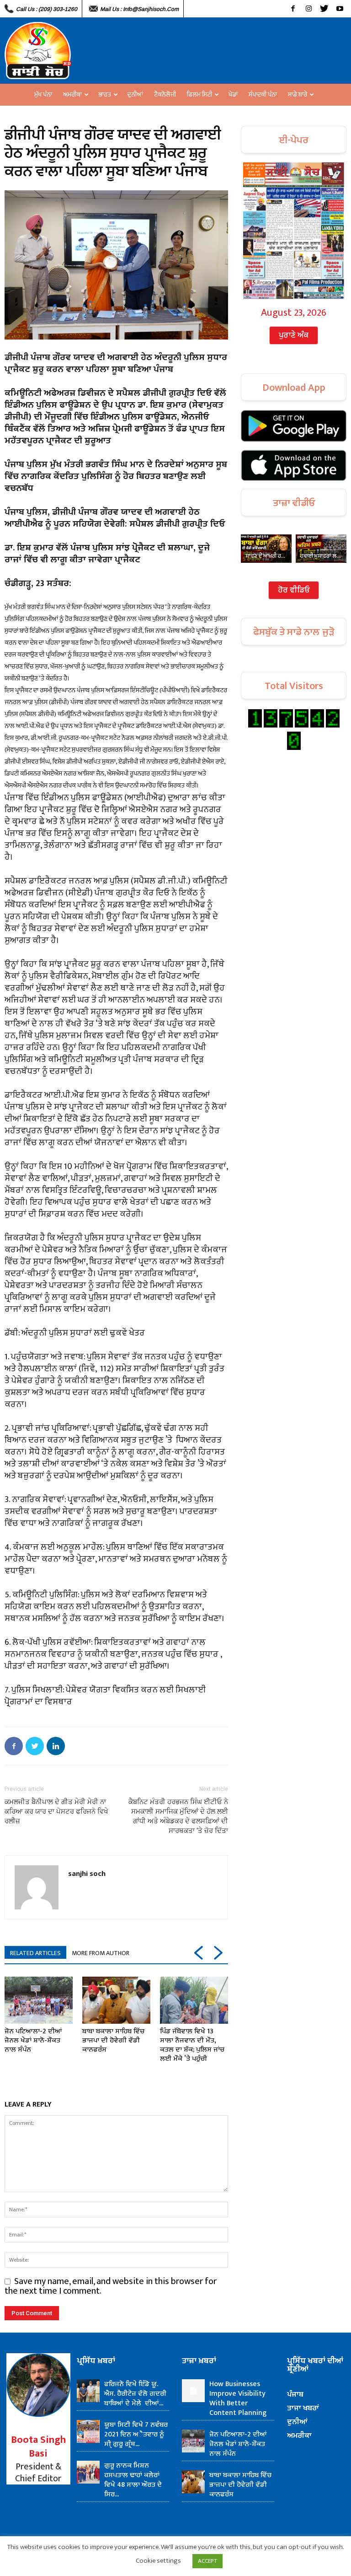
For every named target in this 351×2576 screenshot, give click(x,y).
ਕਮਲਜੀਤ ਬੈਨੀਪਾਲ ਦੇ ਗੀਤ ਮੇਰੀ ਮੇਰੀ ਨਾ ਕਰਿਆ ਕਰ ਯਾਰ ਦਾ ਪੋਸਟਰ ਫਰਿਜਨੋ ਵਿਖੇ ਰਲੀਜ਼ (56, 1811)
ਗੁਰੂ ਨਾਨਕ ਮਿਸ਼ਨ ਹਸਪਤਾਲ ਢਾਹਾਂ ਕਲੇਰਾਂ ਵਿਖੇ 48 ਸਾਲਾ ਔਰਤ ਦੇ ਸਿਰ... (133, 2480)
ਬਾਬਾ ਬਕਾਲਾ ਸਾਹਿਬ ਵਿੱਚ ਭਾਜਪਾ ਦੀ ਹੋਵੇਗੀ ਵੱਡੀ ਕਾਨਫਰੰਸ (113, 2040)
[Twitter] (324, 9)
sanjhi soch (87, 1873)
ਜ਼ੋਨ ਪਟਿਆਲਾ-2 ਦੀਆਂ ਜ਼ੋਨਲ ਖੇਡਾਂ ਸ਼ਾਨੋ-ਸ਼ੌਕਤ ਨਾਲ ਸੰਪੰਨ (33, 2040)
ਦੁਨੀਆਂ (135, 94)
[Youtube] (340, 9)
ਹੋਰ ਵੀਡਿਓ (294, 590)
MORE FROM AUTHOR (101, 1953)
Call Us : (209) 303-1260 (47, 9)
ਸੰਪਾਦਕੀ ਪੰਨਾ (263, 94)
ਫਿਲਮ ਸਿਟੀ (199, 94)
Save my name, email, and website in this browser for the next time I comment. (111, 2286)
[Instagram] (308, 9)
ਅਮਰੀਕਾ (72, 94)
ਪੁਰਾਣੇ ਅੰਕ (294, 335)
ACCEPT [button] (207, 2561)
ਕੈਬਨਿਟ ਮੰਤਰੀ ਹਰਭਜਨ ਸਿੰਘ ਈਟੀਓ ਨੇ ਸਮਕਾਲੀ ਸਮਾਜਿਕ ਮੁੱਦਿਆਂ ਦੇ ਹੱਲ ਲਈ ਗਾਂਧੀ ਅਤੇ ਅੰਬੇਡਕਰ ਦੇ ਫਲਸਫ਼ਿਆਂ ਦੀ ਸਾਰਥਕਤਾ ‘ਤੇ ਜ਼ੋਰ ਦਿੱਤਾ (178, 1816)
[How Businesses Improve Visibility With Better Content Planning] (193, 2391)
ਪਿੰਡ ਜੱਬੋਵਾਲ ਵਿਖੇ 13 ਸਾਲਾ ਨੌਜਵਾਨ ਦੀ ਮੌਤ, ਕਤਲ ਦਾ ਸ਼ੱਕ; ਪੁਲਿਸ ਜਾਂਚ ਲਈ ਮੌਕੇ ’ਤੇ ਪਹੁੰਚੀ (192, 2045)
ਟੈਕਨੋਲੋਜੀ (165, 94)
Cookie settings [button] (158, 2561)
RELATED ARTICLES (35, 1953)
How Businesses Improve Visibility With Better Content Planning (238, 2398)
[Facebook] (293, 9)
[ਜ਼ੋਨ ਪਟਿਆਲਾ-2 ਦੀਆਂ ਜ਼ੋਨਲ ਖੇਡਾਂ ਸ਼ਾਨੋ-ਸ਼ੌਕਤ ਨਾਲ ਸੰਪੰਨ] (39, 2000)
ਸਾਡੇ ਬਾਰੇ (298, 94)
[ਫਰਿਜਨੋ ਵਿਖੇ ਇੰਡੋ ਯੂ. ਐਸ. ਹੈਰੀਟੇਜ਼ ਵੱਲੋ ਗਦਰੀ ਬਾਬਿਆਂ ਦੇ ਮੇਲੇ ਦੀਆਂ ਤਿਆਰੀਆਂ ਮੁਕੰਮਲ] (88, 2391)
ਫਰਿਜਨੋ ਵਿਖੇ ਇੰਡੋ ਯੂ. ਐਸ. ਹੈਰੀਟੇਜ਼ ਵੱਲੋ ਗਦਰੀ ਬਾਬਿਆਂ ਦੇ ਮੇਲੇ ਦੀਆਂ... (135, 2394)
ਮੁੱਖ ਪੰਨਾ (43, 94)
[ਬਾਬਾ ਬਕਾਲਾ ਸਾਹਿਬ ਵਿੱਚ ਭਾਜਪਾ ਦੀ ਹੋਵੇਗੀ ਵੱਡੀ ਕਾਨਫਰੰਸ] (116, 2000)
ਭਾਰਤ (105, 94)
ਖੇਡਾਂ (233, 94)
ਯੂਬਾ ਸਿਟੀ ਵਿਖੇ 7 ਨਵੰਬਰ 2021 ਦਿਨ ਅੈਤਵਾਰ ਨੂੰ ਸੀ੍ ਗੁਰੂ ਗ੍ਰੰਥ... (136, 2434)
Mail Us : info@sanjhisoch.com (139, 9)
